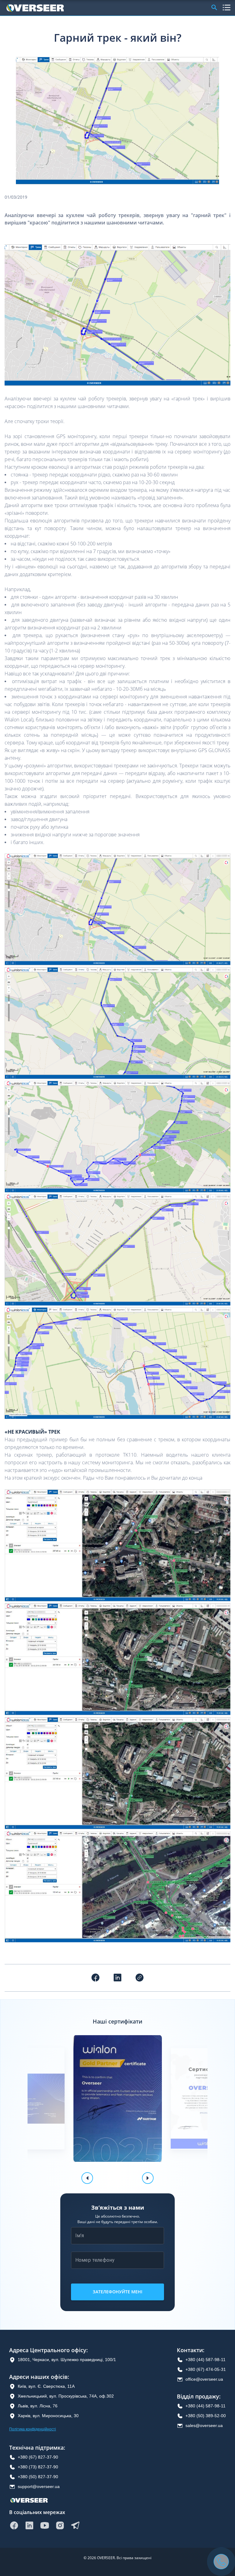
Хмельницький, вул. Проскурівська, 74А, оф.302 (66, 2396)
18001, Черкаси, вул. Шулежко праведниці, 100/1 (67, 2360)
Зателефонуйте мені (117, 2292)
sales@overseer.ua (204, 2425)
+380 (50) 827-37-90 (38, 2477)
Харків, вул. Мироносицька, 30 (48, 2416)
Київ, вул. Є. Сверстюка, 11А (46, 2386)
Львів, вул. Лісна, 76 (38, 2406)
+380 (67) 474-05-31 (206, 2369)
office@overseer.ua (204, 2379)
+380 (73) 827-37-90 (38, 2467)
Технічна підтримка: (37, 2448)
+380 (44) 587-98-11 (205, 2360)
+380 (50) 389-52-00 (206, 2416)
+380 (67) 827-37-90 (38, 2457)
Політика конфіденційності (33, 2429)
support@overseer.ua (39, 2486)
